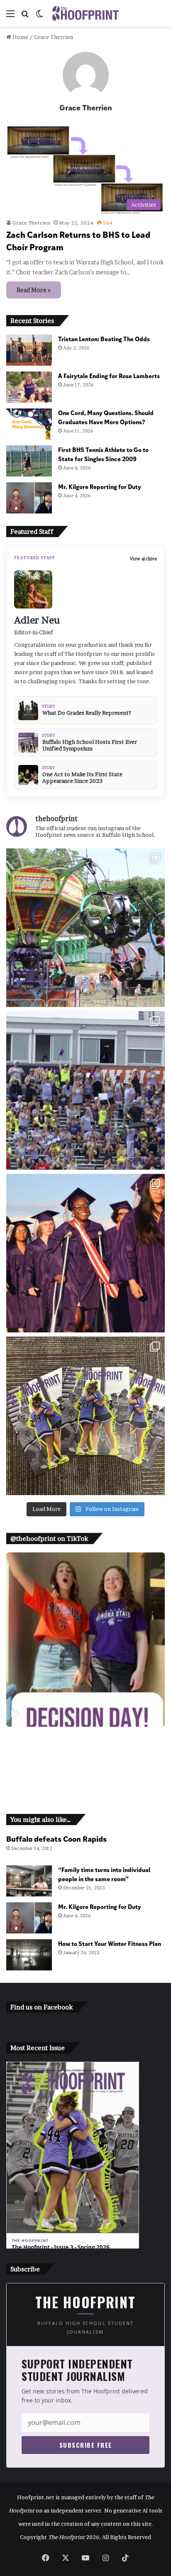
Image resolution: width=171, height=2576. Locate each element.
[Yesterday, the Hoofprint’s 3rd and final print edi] (85, 1416)
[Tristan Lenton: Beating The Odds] (29, 350)
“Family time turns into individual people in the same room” (104, 1874)
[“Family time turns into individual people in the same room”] (29, 1881)
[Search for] (25, 16)
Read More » (34, 290)
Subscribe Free (86, 2445)
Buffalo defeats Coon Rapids (56, 1839)
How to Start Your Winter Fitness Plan (110, 1943)
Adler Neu (37, 620)
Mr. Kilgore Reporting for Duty (100, 486)
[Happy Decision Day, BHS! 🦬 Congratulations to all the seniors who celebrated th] (85, 1640)
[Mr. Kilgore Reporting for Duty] (29, 498)
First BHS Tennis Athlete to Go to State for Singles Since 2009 (103, 454)
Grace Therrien (86, 107)
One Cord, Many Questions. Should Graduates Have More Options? (106, 417)
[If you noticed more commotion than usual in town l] (85, 928)
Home (20, 37)
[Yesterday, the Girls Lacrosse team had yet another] (85, 1090)
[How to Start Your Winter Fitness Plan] (29, 1955)
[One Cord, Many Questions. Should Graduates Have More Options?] (29, 424)
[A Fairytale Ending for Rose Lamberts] (29, 387)
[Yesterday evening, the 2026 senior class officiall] (85, 1253)
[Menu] (10, 16)
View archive (143, 559)
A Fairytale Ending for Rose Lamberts (109, 375)
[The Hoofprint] (85, 13)
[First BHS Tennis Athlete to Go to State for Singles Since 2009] (29, 461)
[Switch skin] (39, 16)
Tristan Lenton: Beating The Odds (104, 338)
